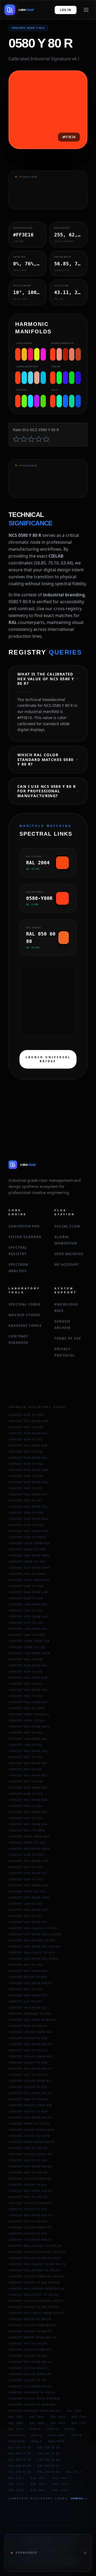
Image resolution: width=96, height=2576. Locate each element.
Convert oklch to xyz (28, 2234)
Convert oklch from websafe (34, 2399)
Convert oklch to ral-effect (34, 2307)
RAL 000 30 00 (49, 2454)
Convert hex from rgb (28, 1421)
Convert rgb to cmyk (27, 1537)
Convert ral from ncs (28, 1775)
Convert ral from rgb (28, 1678)
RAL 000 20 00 (49, 2447)
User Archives (69, 1254)
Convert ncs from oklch (30, 2215)
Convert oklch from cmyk (31, 2130)
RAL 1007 (58, 2423)
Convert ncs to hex (26, 1806)
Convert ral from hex (28, 1702)
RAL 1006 (37, 2423)
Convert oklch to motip (30, 2331)
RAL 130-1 (39, 2478)
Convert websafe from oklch (34, 2411)
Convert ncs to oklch (28, 2197)
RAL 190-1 (39, 2490)
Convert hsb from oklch (30, 2118)
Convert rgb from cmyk (29, 1555)
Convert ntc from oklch (30, 2362)
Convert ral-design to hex (32, 1940)
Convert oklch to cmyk (29, 2136)
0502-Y (37, 2441)
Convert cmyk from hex (29, 1580)
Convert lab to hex (26, 1610)
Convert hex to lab (26, 1623)
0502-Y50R (56, 2441)
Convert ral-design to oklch (34, 2270)
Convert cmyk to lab (27, 1647)
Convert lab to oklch (28, 2148)
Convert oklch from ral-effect (36, 2301)
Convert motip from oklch (32, 2337)
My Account (67, 1264)
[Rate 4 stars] (39, 439)
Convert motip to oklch (30, 2319)
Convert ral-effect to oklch (34, 2295)
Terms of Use (68, 1338)
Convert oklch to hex (28, 2063)
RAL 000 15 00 (20, 2447)
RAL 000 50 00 (49, 2466)
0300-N (35, 2429)
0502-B (70, 2429)
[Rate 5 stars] (46, 439)
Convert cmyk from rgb (29, 1543)
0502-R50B (17, 2441)
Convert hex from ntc (28, 1995)
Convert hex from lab (28, 1617)
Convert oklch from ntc (30, 2350)
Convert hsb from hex (28, 1519)
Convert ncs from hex (28, 1824)
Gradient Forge (25, 1326)
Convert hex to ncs (26, 1818)
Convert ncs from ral (28, 1763)
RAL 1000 (74, 2411)
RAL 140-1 (61, 2478)
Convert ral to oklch (28, 2173)
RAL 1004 (79, 2417)
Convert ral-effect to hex (32, 1953)
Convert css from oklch (30, 2386)
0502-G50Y (57, 2435)
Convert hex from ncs (28, 1812)
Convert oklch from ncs (30, 2203)
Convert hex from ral (28, 1690)
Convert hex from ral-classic (35, 1934)
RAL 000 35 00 (20, 2460)
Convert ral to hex (26, 1684)
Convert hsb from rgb (28, 1470)
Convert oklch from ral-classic (37, 2252)
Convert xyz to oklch (28, 2221)
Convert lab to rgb (26, 1586)
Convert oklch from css (30, 2374)
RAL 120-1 (16, 2478)
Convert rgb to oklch (28, 2026)
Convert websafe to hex (30, 2014)
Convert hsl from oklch (30, 2093)
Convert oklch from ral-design (37, 2276)
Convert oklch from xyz (30, 2228)
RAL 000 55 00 (20, 2472)
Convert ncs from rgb (28, 1800)
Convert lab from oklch (30, 2166)
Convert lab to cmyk (27, 1635)
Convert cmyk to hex (27, 1562)
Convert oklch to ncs (28, 2209)
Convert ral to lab (26, 1733)
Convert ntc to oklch (28, 2344)
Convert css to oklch (28, 2368)
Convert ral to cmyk (27, 1708)
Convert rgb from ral (28, 1665)
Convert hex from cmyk (29, 1568)
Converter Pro (24, 1226)
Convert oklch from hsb (30, 2105)
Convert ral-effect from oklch (36, 2313)
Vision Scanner (25, 1237)
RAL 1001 (16, 2417)
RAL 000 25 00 (20, 2454)
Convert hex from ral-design (35, 1946)
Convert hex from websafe (32, 2020)
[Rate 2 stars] (24, 439)
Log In (66, 10)
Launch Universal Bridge (48, 1059)
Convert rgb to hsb (26, 1464)
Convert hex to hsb (26, 1513)
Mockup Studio (25, 1315)
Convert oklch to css (28, 2380)
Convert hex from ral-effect (34, 1959)
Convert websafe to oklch (32, 2392)
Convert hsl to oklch (28, 2075)
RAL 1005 (16, 2423)
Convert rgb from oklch (30, 2044)
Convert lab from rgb (28, 1604)
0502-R (77, 2435)
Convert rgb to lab (26, 1598)
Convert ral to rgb (26, 1659)
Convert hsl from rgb (28, 1446)
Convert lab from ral (28, 1739)
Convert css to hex (26, 2001)
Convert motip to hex (28, 1977)
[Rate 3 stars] (31, 439)
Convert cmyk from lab (29, 1641)
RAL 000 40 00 (49, 2460)
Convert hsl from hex (28, 1494)
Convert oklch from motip (32, 2325)
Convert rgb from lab (28, 1592)
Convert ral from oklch (30, 2191)
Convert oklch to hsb (28, 2111)
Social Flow (67, 1226)
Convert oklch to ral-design (34, 2282)
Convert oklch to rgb (28, 2038)
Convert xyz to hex (26, 1916)
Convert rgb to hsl (26, 1439)
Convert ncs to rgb (26, 1782)
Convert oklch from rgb (30, 2032)
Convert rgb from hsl (28, 1458)
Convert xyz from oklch (30, 2240)
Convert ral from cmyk (29, 1727)
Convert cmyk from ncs (29, 1837)
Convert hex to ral (26, 1696)
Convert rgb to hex (26, 1415)
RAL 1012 (16, 2429)
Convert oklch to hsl (28, 2087)
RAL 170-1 (61, 2484)
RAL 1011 (79, 2423)
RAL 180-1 (16, 2490)
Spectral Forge (25, 1304)
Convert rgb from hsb (28, 1482)
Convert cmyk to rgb (27, 1549)
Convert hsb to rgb (26, 1476)
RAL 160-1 (39, 2484)
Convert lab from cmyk (29, 1653)
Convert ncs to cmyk (27, 1830)
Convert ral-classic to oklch (35, 2246)
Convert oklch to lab (28, 2160)
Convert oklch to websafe (32, 2405)
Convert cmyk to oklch (29, 2124)
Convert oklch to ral (28, 2185)
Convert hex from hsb (28, 1531)
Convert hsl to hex (26, 1500)
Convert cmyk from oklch (31, 2142)
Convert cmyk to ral (27, 1720)
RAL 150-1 (16, 2484)
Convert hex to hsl (26, 1488)
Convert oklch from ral (30, 2179)
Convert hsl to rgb (26, 1452)
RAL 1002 (37, 2417)
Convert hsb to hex (26, 1525)
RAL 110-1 (74, 2472)
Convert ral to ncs (26, 1757)
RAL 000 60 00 (49, 2472)
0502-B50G (17, 2435)
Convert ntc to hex (26, 1989)
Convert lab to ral (26, 1745)
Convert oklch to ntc (28, 2356)
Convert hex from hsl (28, 1507)
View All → (79, 2498)
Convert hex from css (28, 2008)
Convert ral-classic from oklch (37, 2264)
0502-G (37, 2435)
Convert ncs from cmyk (29, 1849)
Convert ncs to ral (26, 1769)
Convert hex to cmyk (27, 1574)
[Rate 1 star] (16, 439)
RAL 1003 (58, 2417)
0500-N (52, 2429)
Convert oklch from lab (30, 2154)
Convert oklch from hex (30, 2056)
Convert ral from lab (28, 1751)
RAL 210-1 (61, 2490)
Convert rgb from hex (28, 1433)
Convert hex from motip (30, 1983)
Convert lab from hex (28, 1629)
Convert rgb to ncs (26, 1794)
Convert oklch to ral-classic (35, 2258)
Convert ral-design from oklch (37, 2289)
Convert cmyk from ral (29, 1714)
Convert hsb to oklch (28, 2099)
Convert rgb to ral (26, 1672)
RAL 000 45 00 (20, 2466)
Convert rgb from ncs (28, 1788)
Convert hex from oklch (30, 2069)
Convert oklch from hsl (30, 2081)
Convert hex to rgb (26, 1427)
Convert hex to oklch (28, 2050)
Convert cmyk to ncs (27, 1843)
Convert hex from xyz (28, 1922)
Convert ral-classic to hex (33, 1928)
